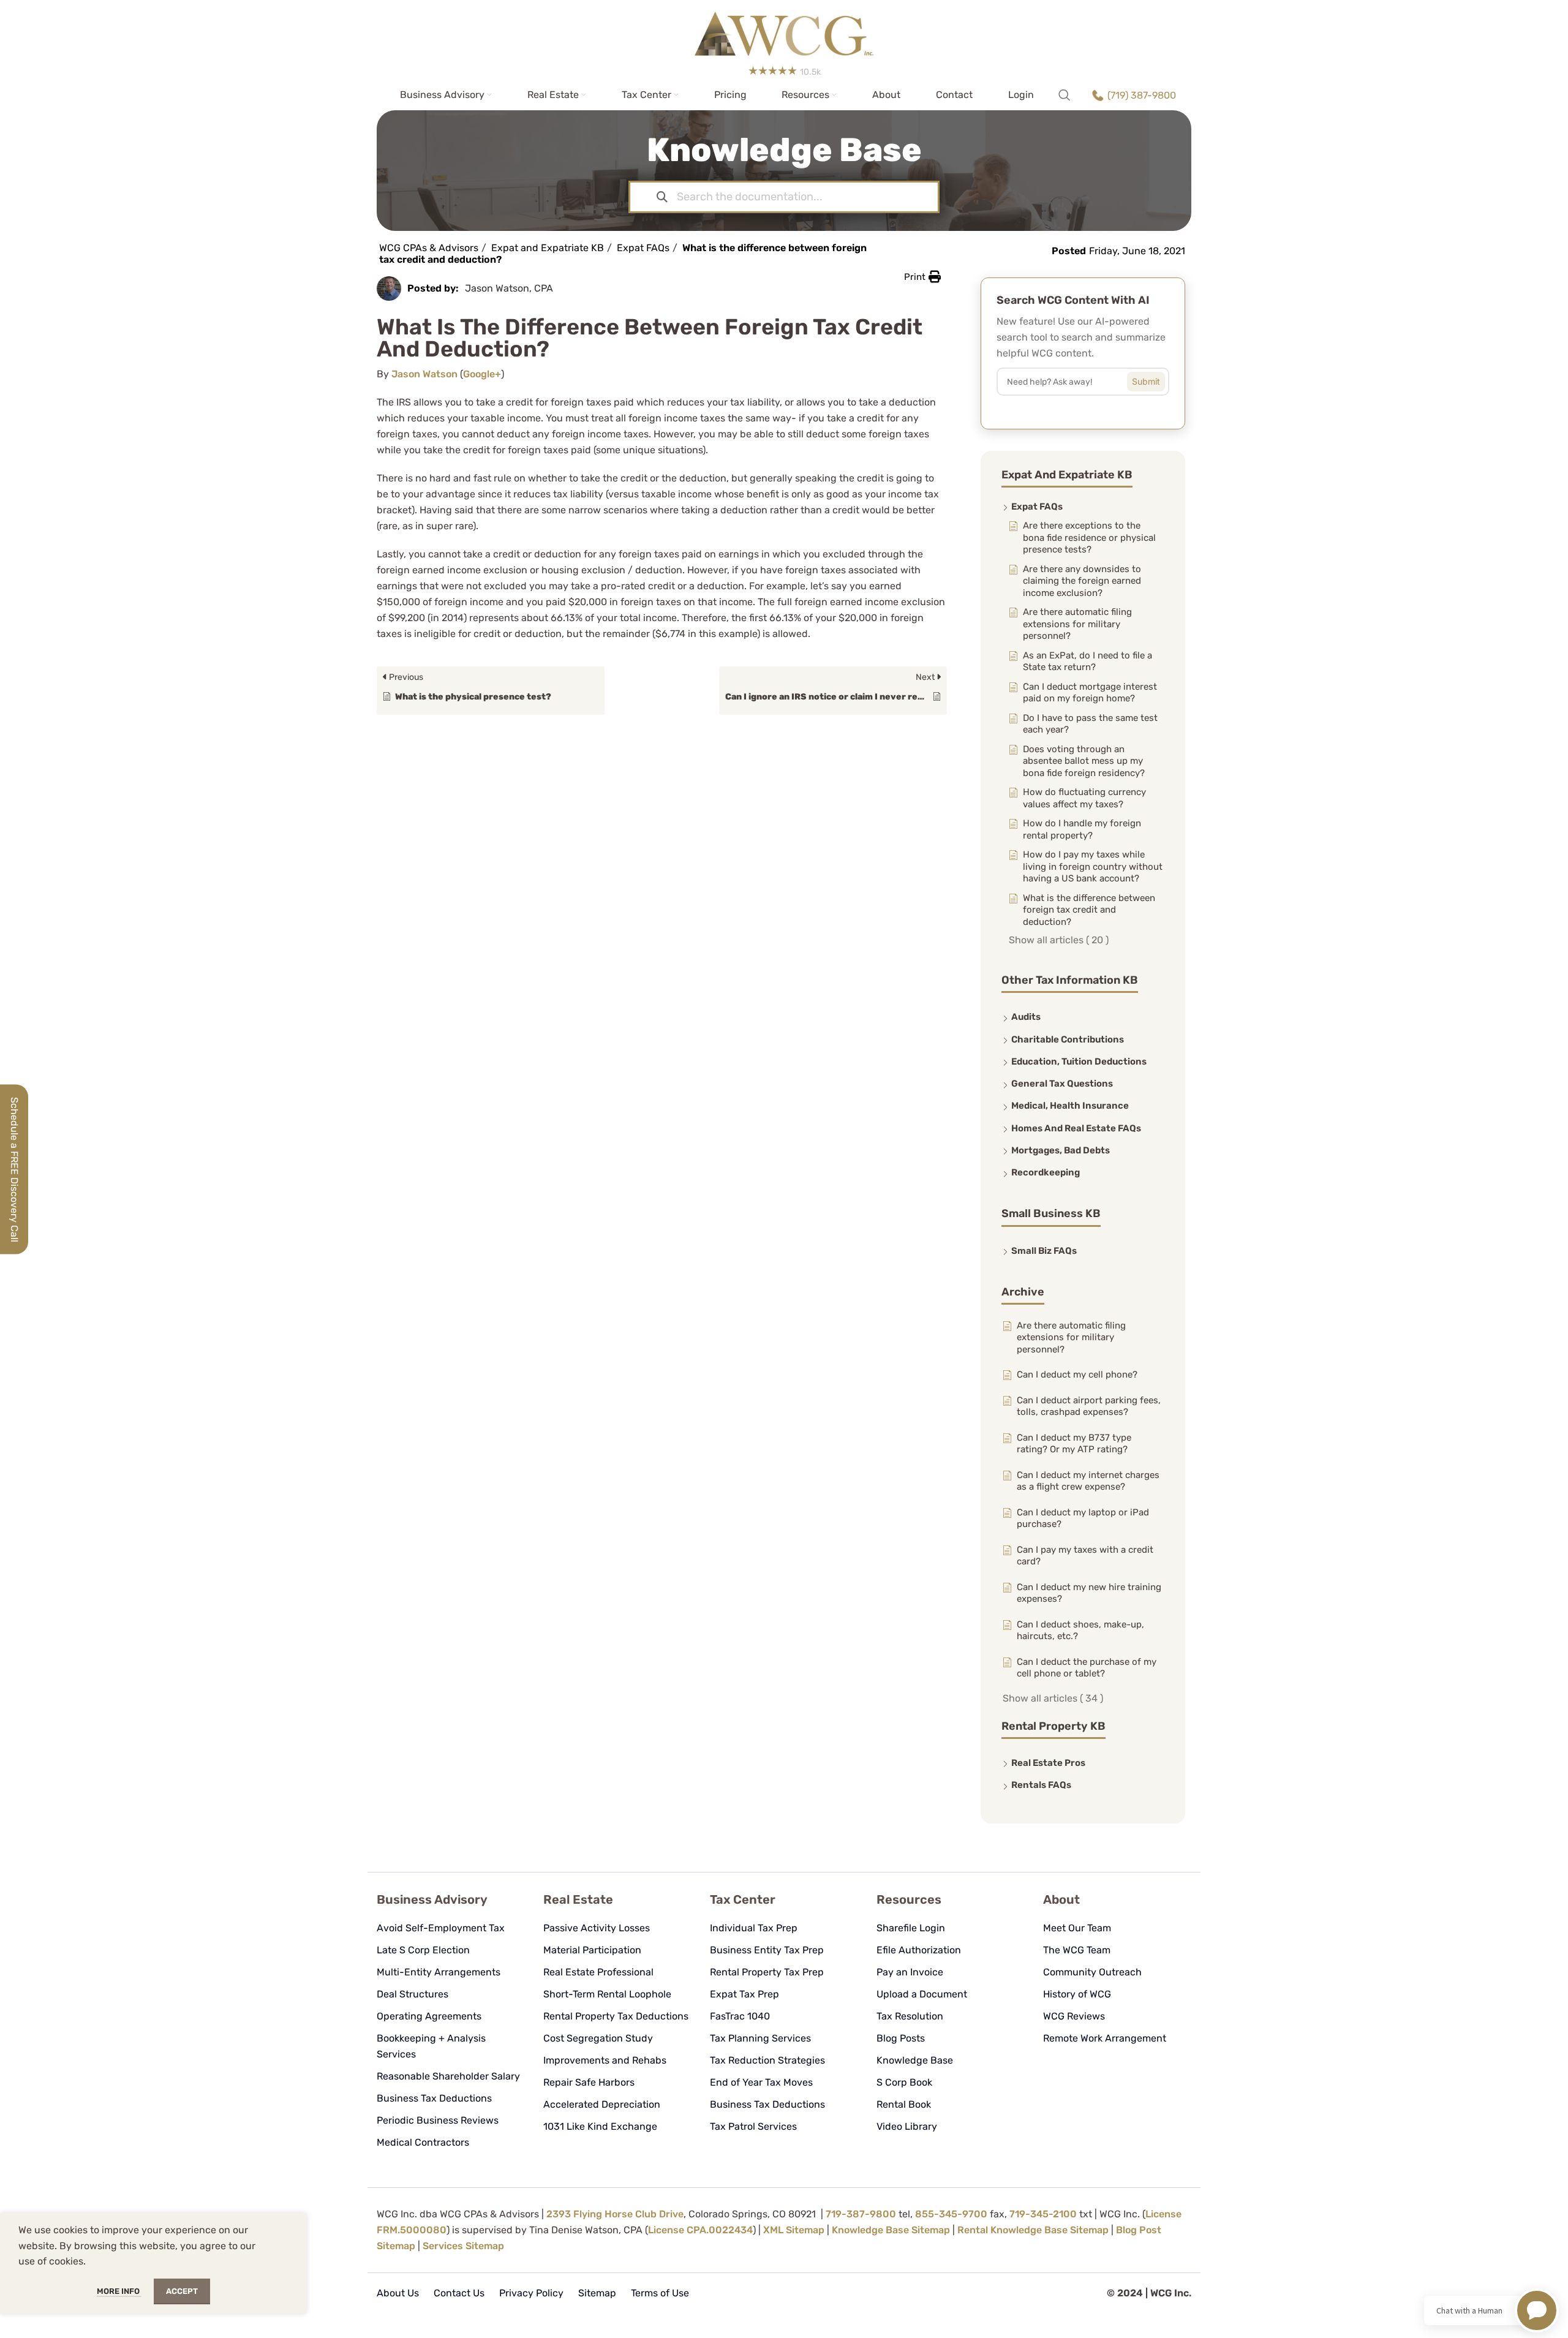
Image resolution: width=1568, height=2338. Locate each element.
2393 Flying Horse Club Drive (615, 2214)
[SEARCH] (1155, 379)
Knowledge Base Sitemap (891, 2230)
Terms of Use (660, 2293)
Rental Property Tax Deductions (616, 2016)
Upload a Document (922, 1994)
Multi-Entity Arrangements (439, 1972)
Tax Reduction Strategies (767, 2060)
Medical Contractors (423, 2142)
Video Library (907, 2126)
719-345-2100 (1043, 2214)
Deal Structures (413, 1994)
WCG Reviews (1074, 2016)
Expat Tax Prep (744, 1994)
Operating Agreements (429, 2016)
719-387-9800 (861, 2214)
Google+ (482, 374)
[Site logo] (784, 30)
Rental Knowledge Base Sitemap (1033, 2230)
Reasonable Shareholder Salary (448, 2076)
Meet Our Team (1077, 1928)
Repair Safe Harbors (589, 2082)
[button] (922, 277)
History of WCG (1077, 1994)
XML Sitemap (794, 2230)
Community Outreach (1092, 1972)
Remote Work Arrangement (1105, 2038)
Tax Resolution (910, 2016)
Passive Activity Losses (597, 1928)
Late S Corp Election (423, 1950)
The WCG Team (1077, 1950)
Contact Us (459, 2293)
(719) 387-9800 (1142, 95)
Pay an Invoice (910, 1972)
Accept (182, 2291)
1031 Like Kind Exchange (600, 2126)
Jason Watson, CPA (509, 288)
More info (119, 2291)
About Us (398, 2293)
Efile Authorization (919, 1950)
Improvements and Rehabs (605, 2060)
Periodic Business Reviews (438, 2120)
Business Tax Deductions (434, 2098)
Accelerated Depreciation (602, 2104)
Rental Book (904, 2104)
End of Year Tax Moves (761, 2082)
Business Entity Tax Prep (767, 1950)
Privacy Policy (531, 2293)
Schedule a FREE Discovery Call (14, 1169)
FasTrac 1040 (740, 2016)
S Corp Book (904, 2082)
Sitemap (597, 2293)
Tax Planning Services (760, 2038)
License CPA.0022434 (700, 2230)
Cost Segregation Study (598, 2038)
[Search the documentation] (662, 197)
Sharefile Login (911, 1928)
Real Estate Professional (598, 1972)
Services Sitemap (463, 2246)
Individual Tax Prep (754, 1928)
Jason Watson (424, 374)
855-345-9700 (951, 2214)
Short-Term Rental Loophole (607, 1994)
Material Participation (592, 1950)
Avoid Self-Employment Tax (441, 1928)
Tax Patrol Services (753, 2126)
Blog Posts (901, 2038)
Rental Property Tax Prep (767, 1972)
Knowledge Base (915, 2060)
